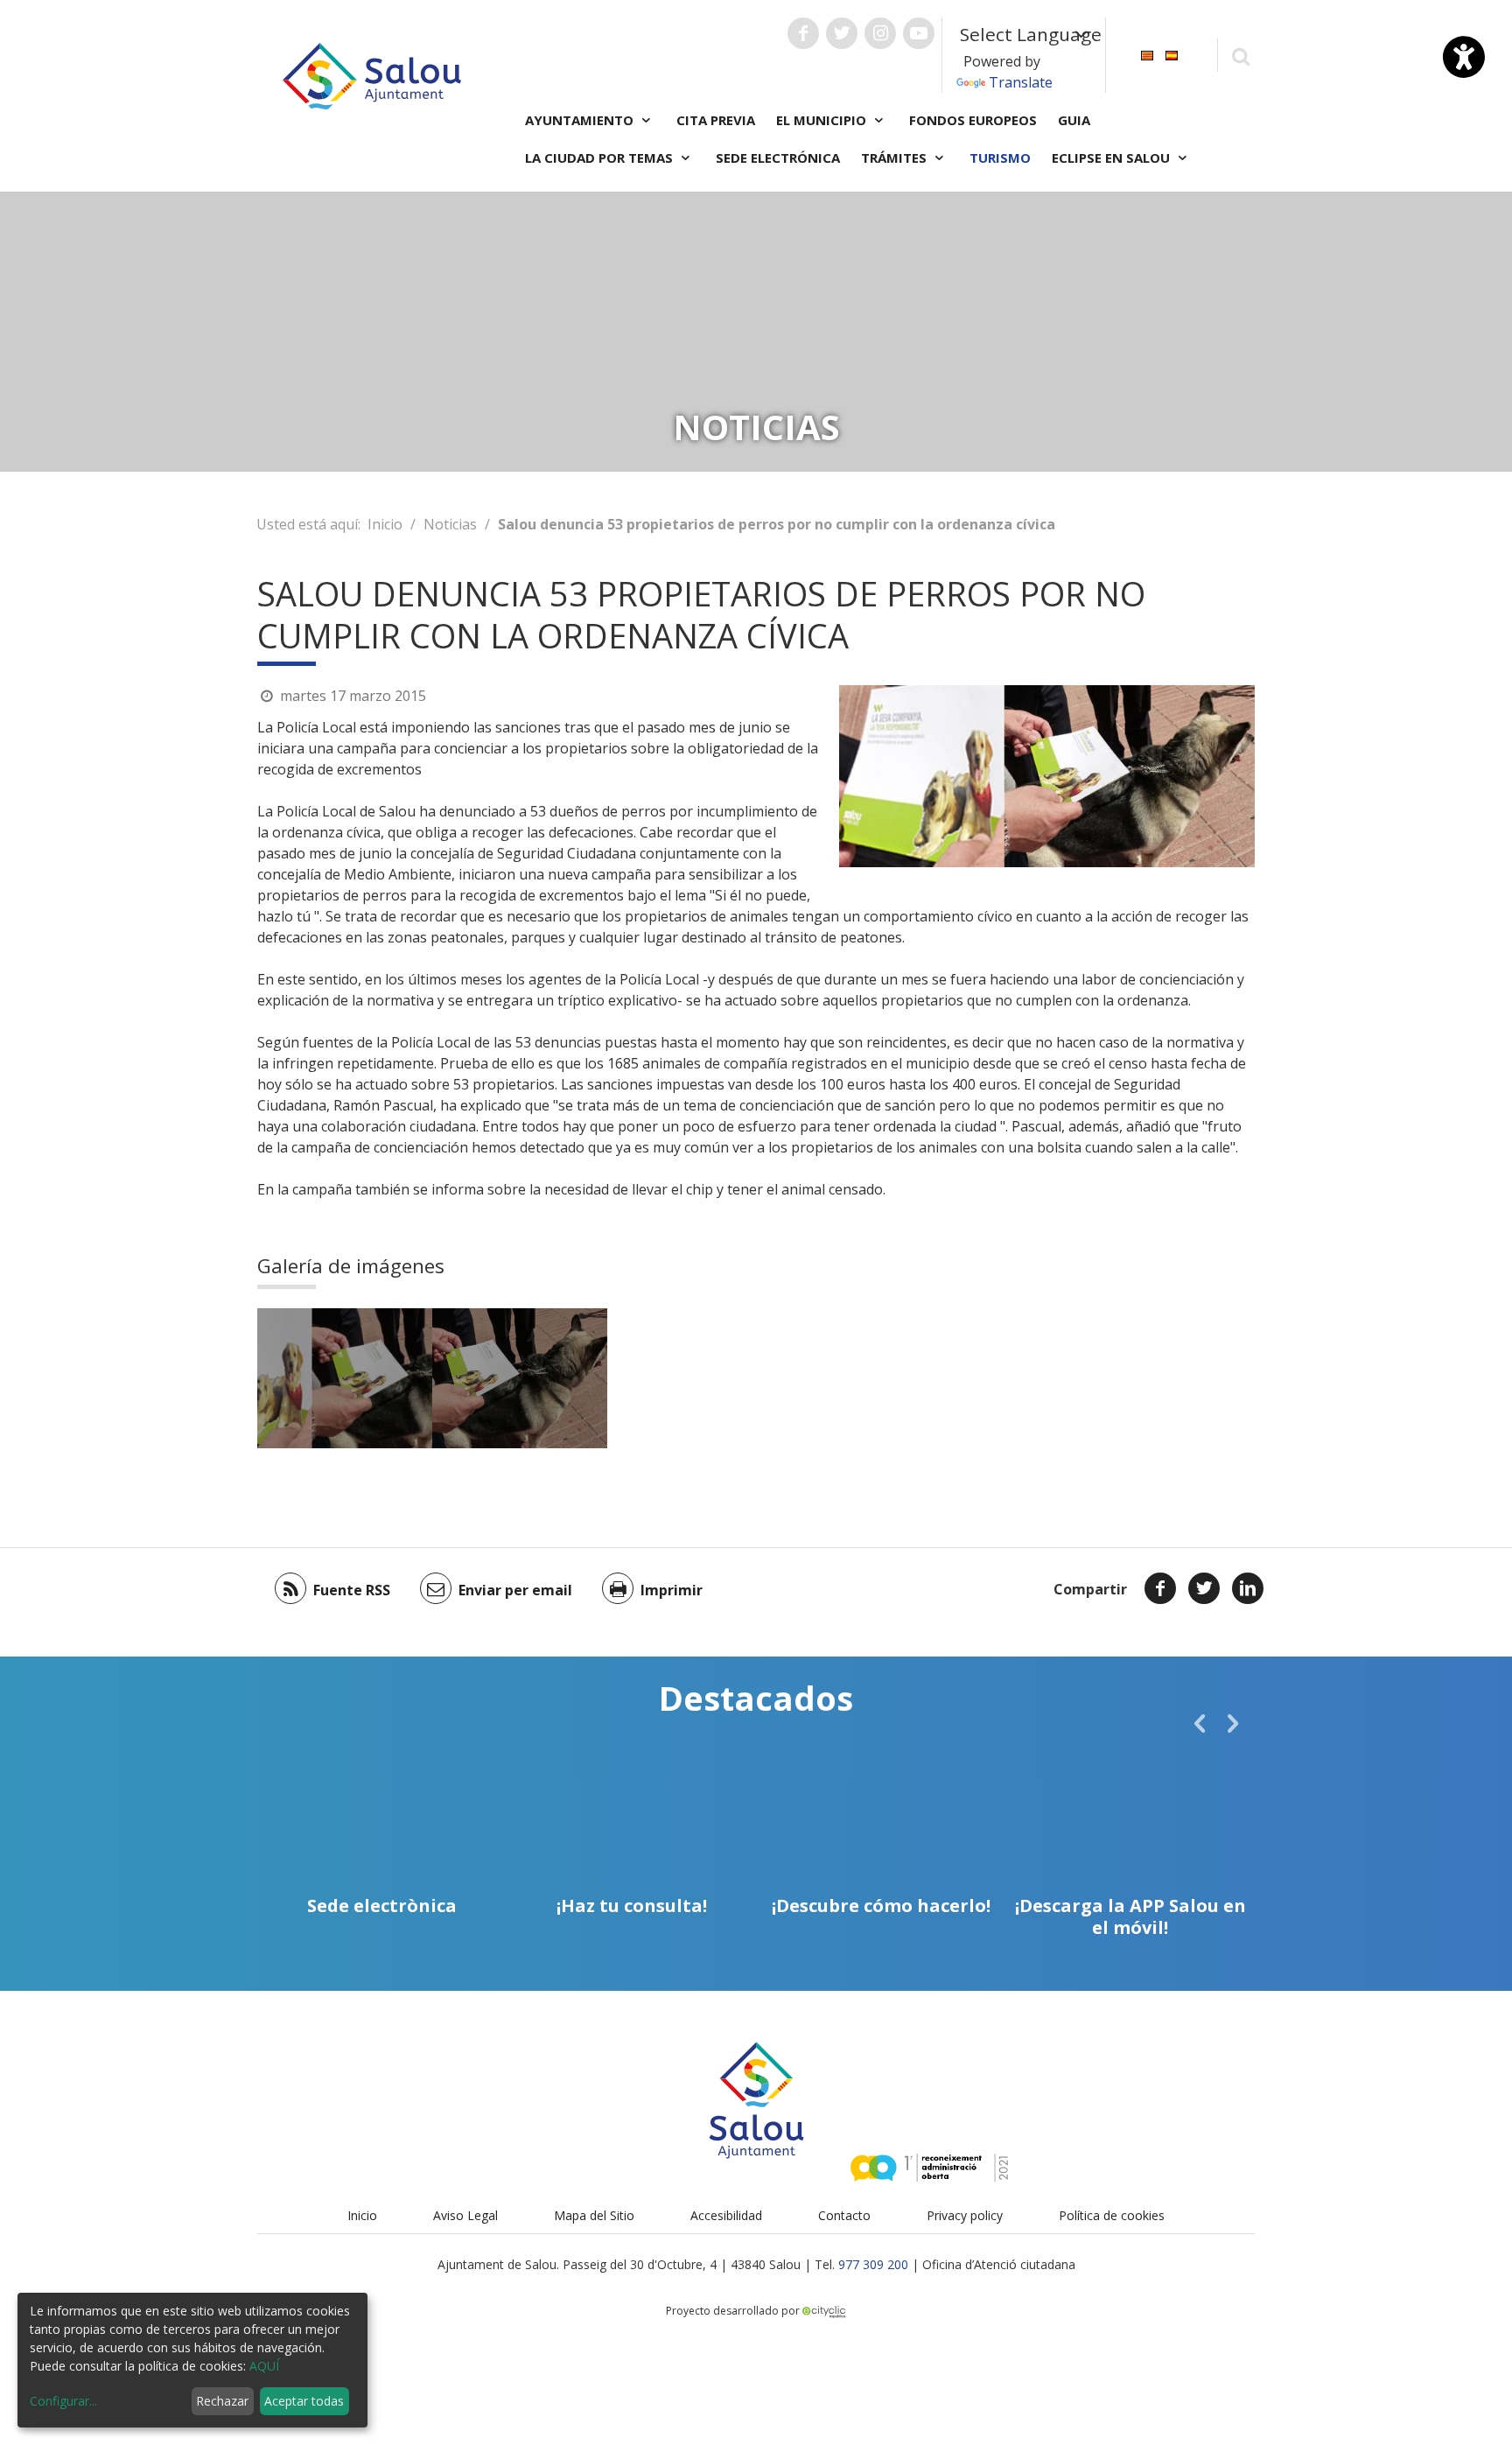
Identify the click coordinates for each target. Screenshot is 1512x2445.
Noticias (450, 524)
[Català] (1147, 54)
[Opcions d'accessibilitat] (1464, 57)
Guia (1074, 120)
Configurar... (63, 2401)
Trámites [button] (896, 158)
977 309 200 (873, 2264)
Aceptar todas (304, 2401)
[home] (372, 74)
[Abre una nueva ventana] (803, 33)
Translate (1021, 82)
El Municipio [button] (823, 120)
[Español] (1172, 54)
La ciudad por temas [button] (601, 158)
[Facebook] (1160, 1588)
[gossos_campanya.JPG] (345, 1378)
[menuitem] (1147, 54)
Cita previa (716, 120)
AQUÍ (264, 2366)
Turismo (1000, 158)
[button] (1200, 1723)
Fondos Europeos (973, 120)
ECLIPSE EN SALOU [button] (1113, 158)
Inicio (385, 524)
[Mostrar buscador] (1240, 56)
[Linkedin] (1248, 1588)
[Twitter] (1204, 1588)
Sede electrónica (778, 158)
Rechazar (222, 2401)
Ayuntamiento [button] (581, 120)
